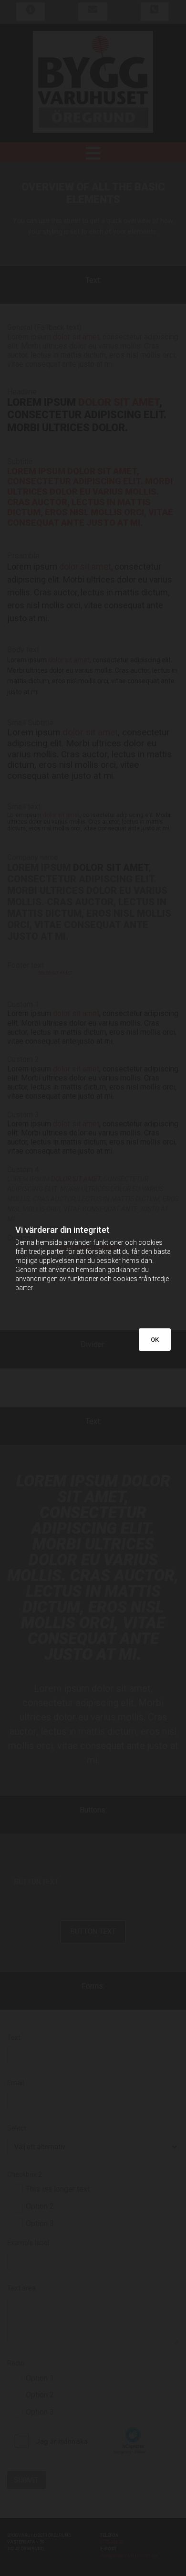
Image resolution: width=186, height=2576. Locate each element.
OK (155, 1340)
